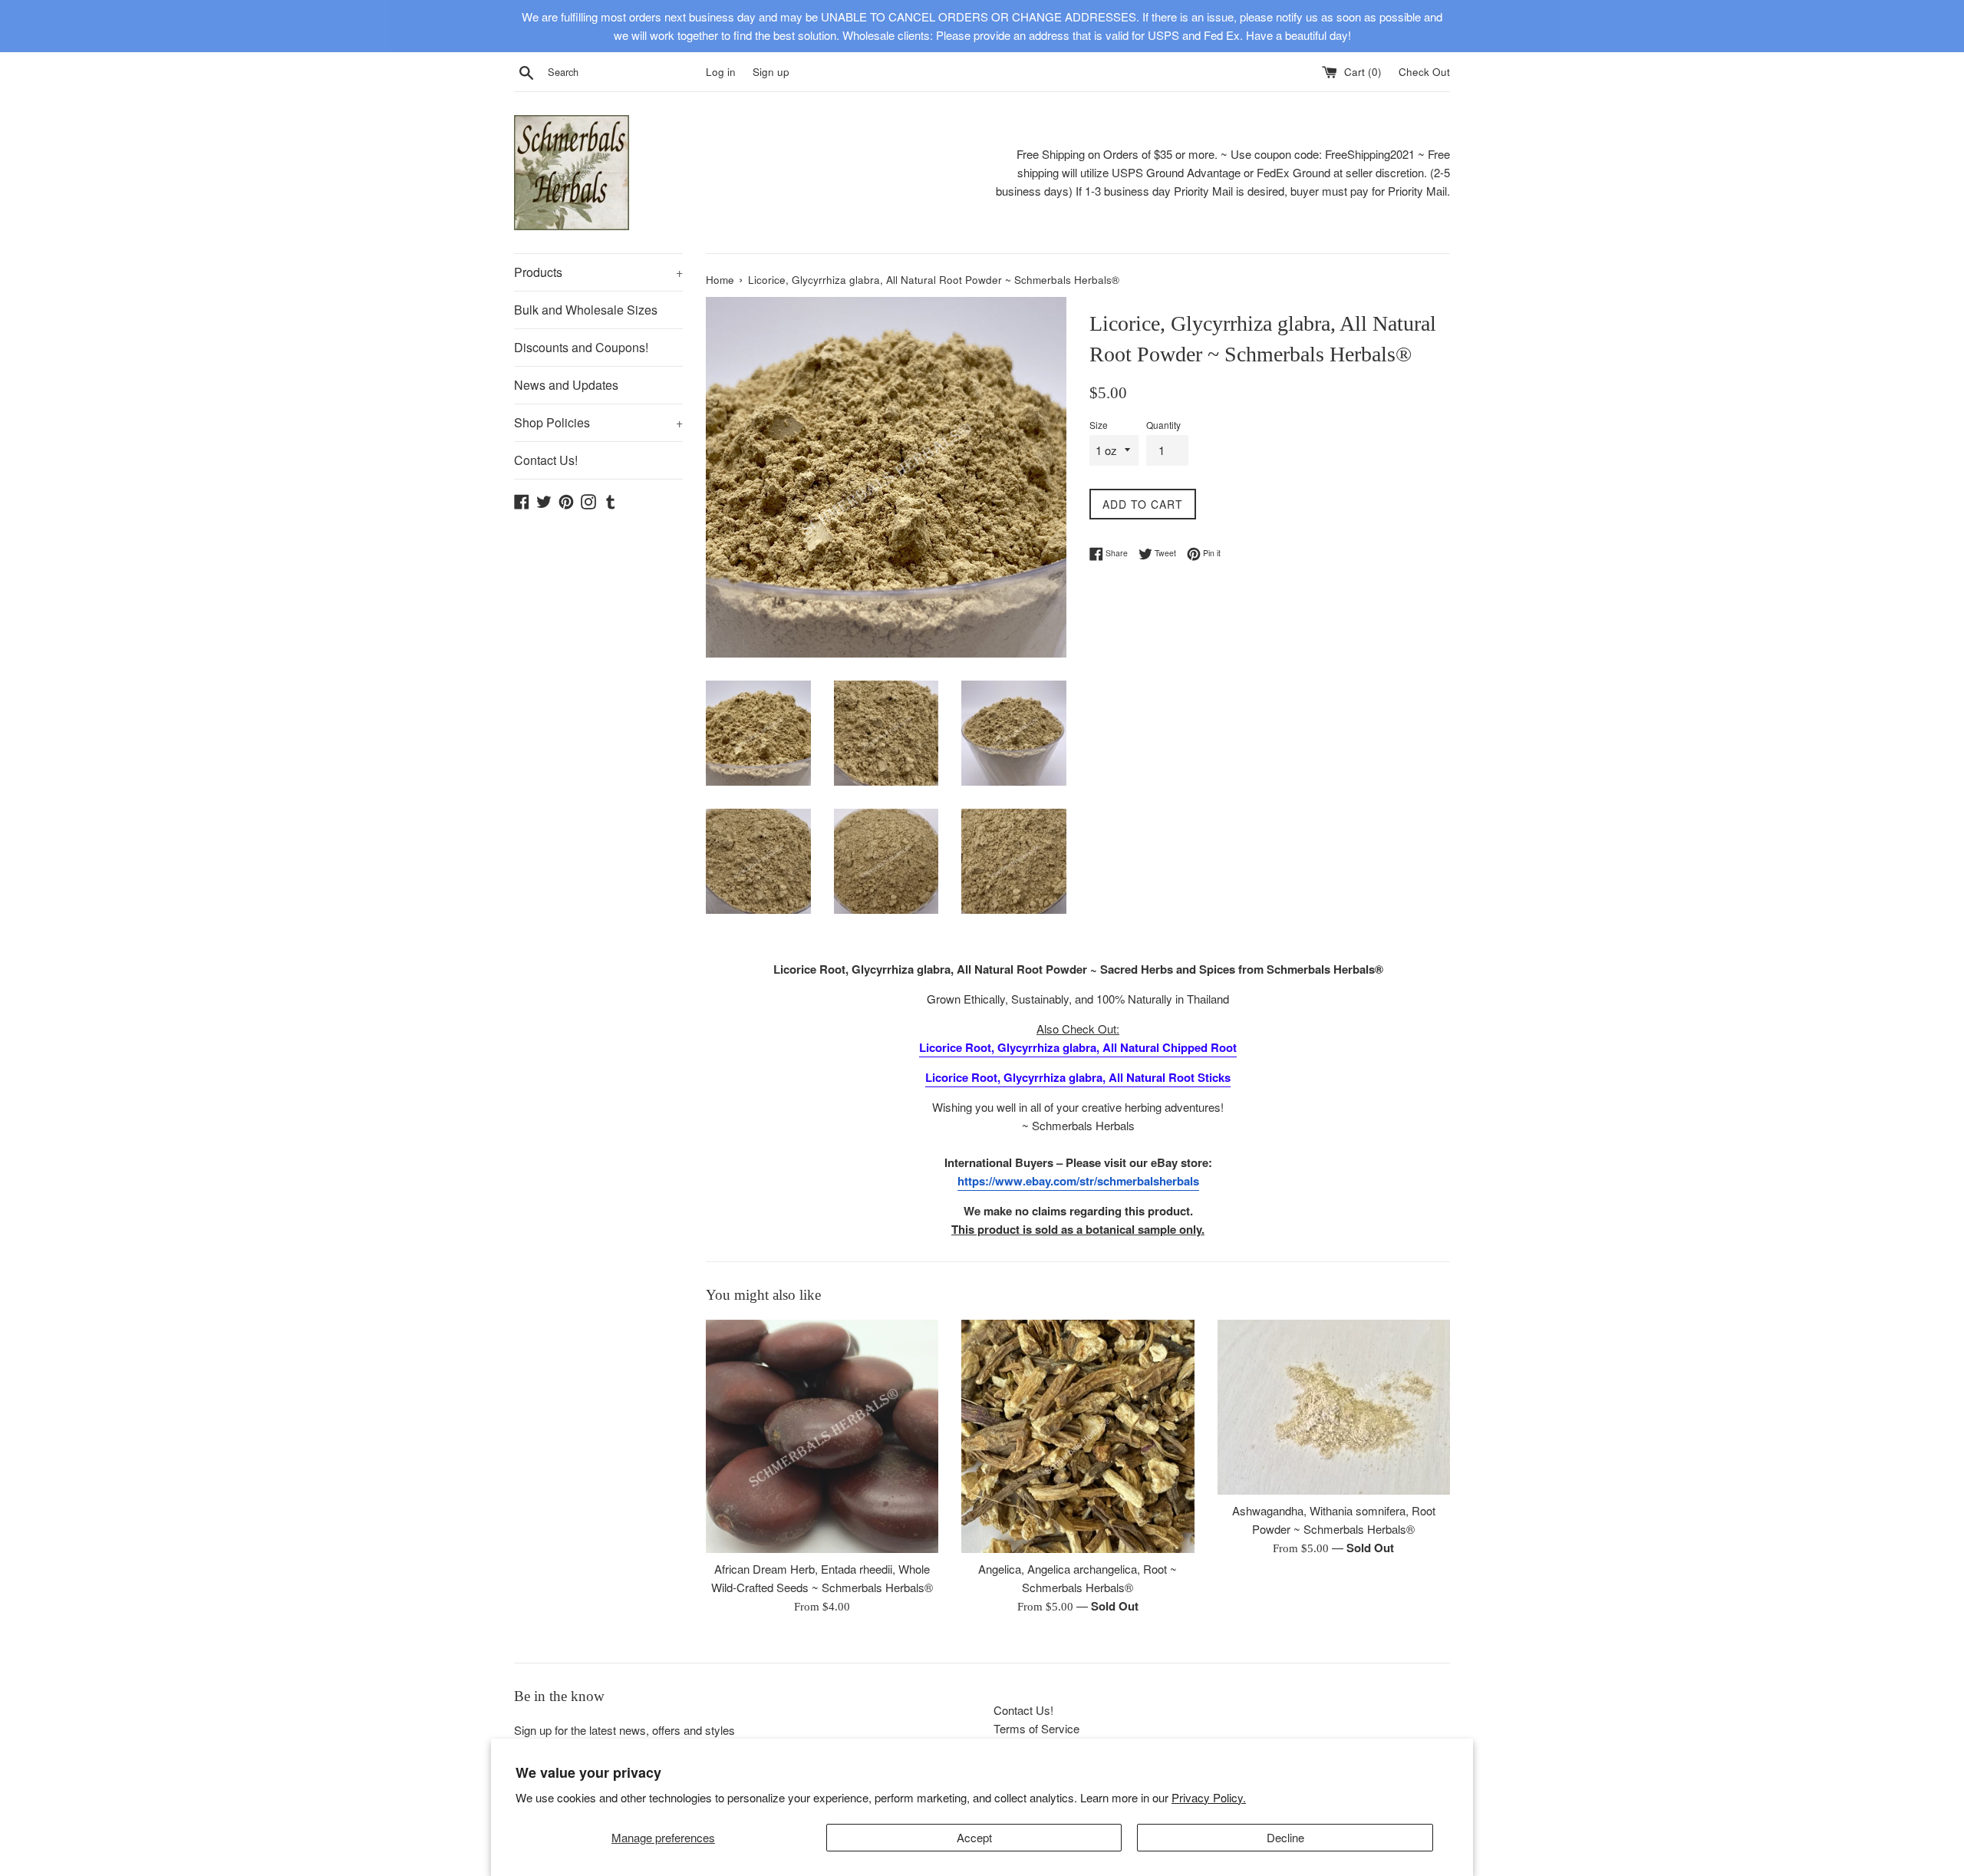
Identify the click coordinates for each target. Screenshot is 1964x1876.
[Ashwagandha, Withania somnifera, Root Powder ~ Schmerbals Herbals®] (1334, 1407)
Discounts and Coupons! (581, 347)
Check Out (1424, 72)
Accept (974, 1837)
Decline (1285, 1837)
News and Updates (566, 385)
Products (598, 272)
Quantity (1163, 425)
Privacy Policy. (1209, 1797)
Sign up (771, 72)
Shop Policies (598, 422)
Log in (721, 72)
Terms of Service (1036, 1728)
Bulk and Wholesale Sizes (586, 310)
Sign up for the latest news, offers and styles (624, 1730)
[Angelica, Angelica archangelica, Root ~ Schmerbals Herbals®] (1078, 1436)
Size (1099, 425)
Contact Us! (546, 460)
